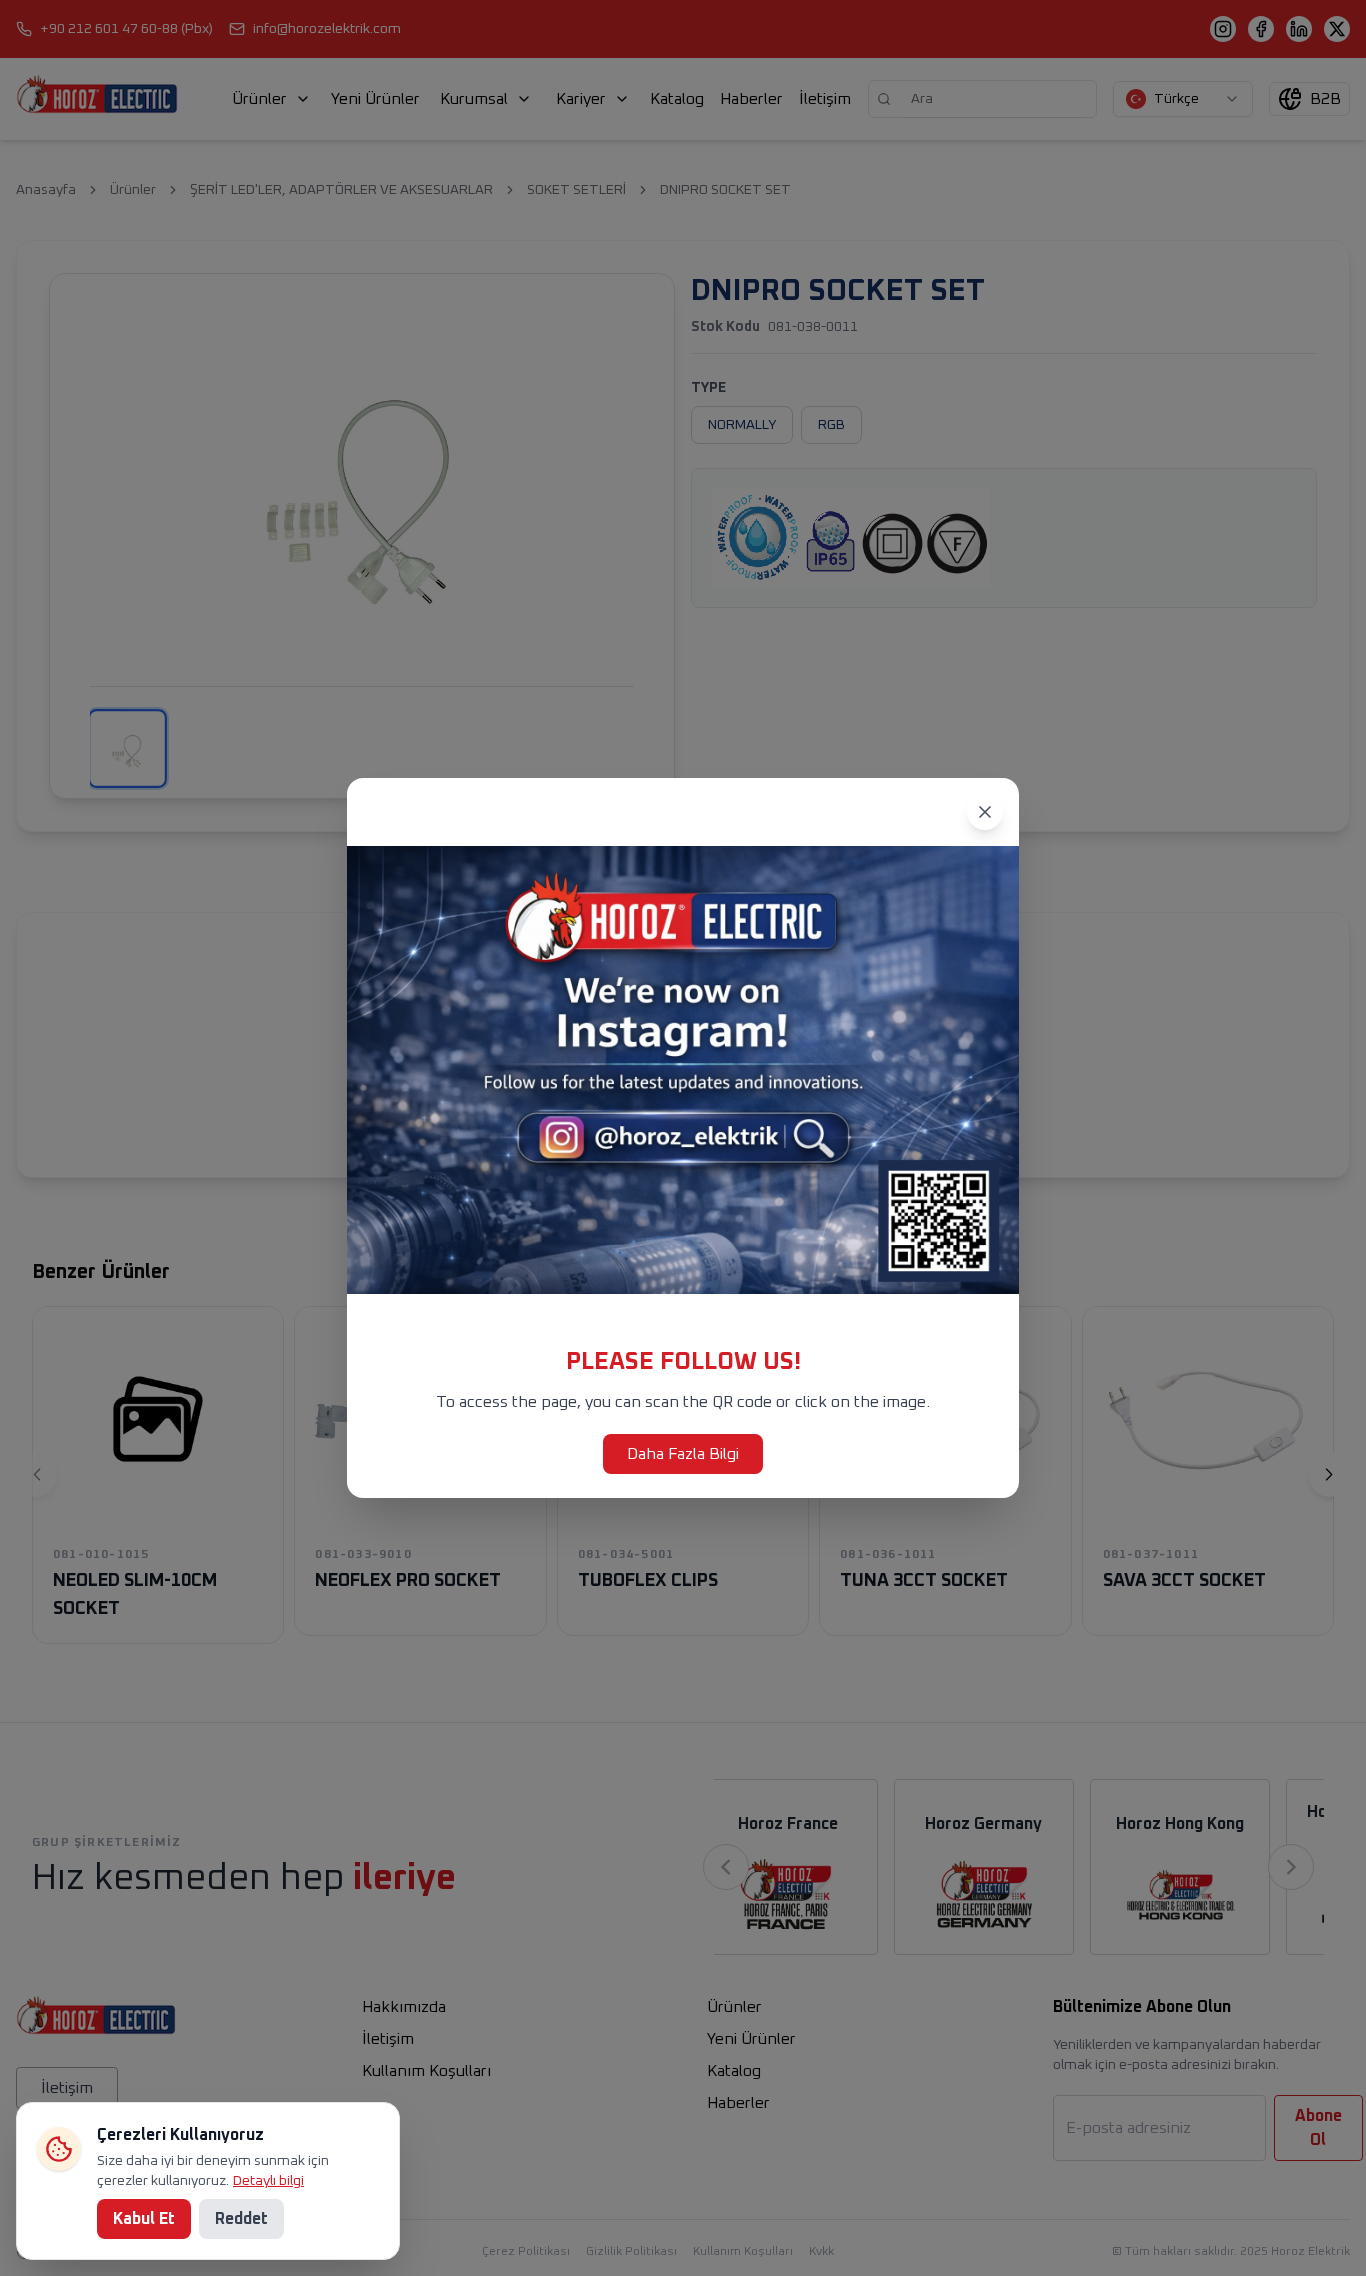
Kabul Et (144, 2219)
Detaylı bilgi (268, 2181)
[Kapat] (985, 812)
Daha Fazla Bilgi (683, 1454)
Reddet (241, 2219)
